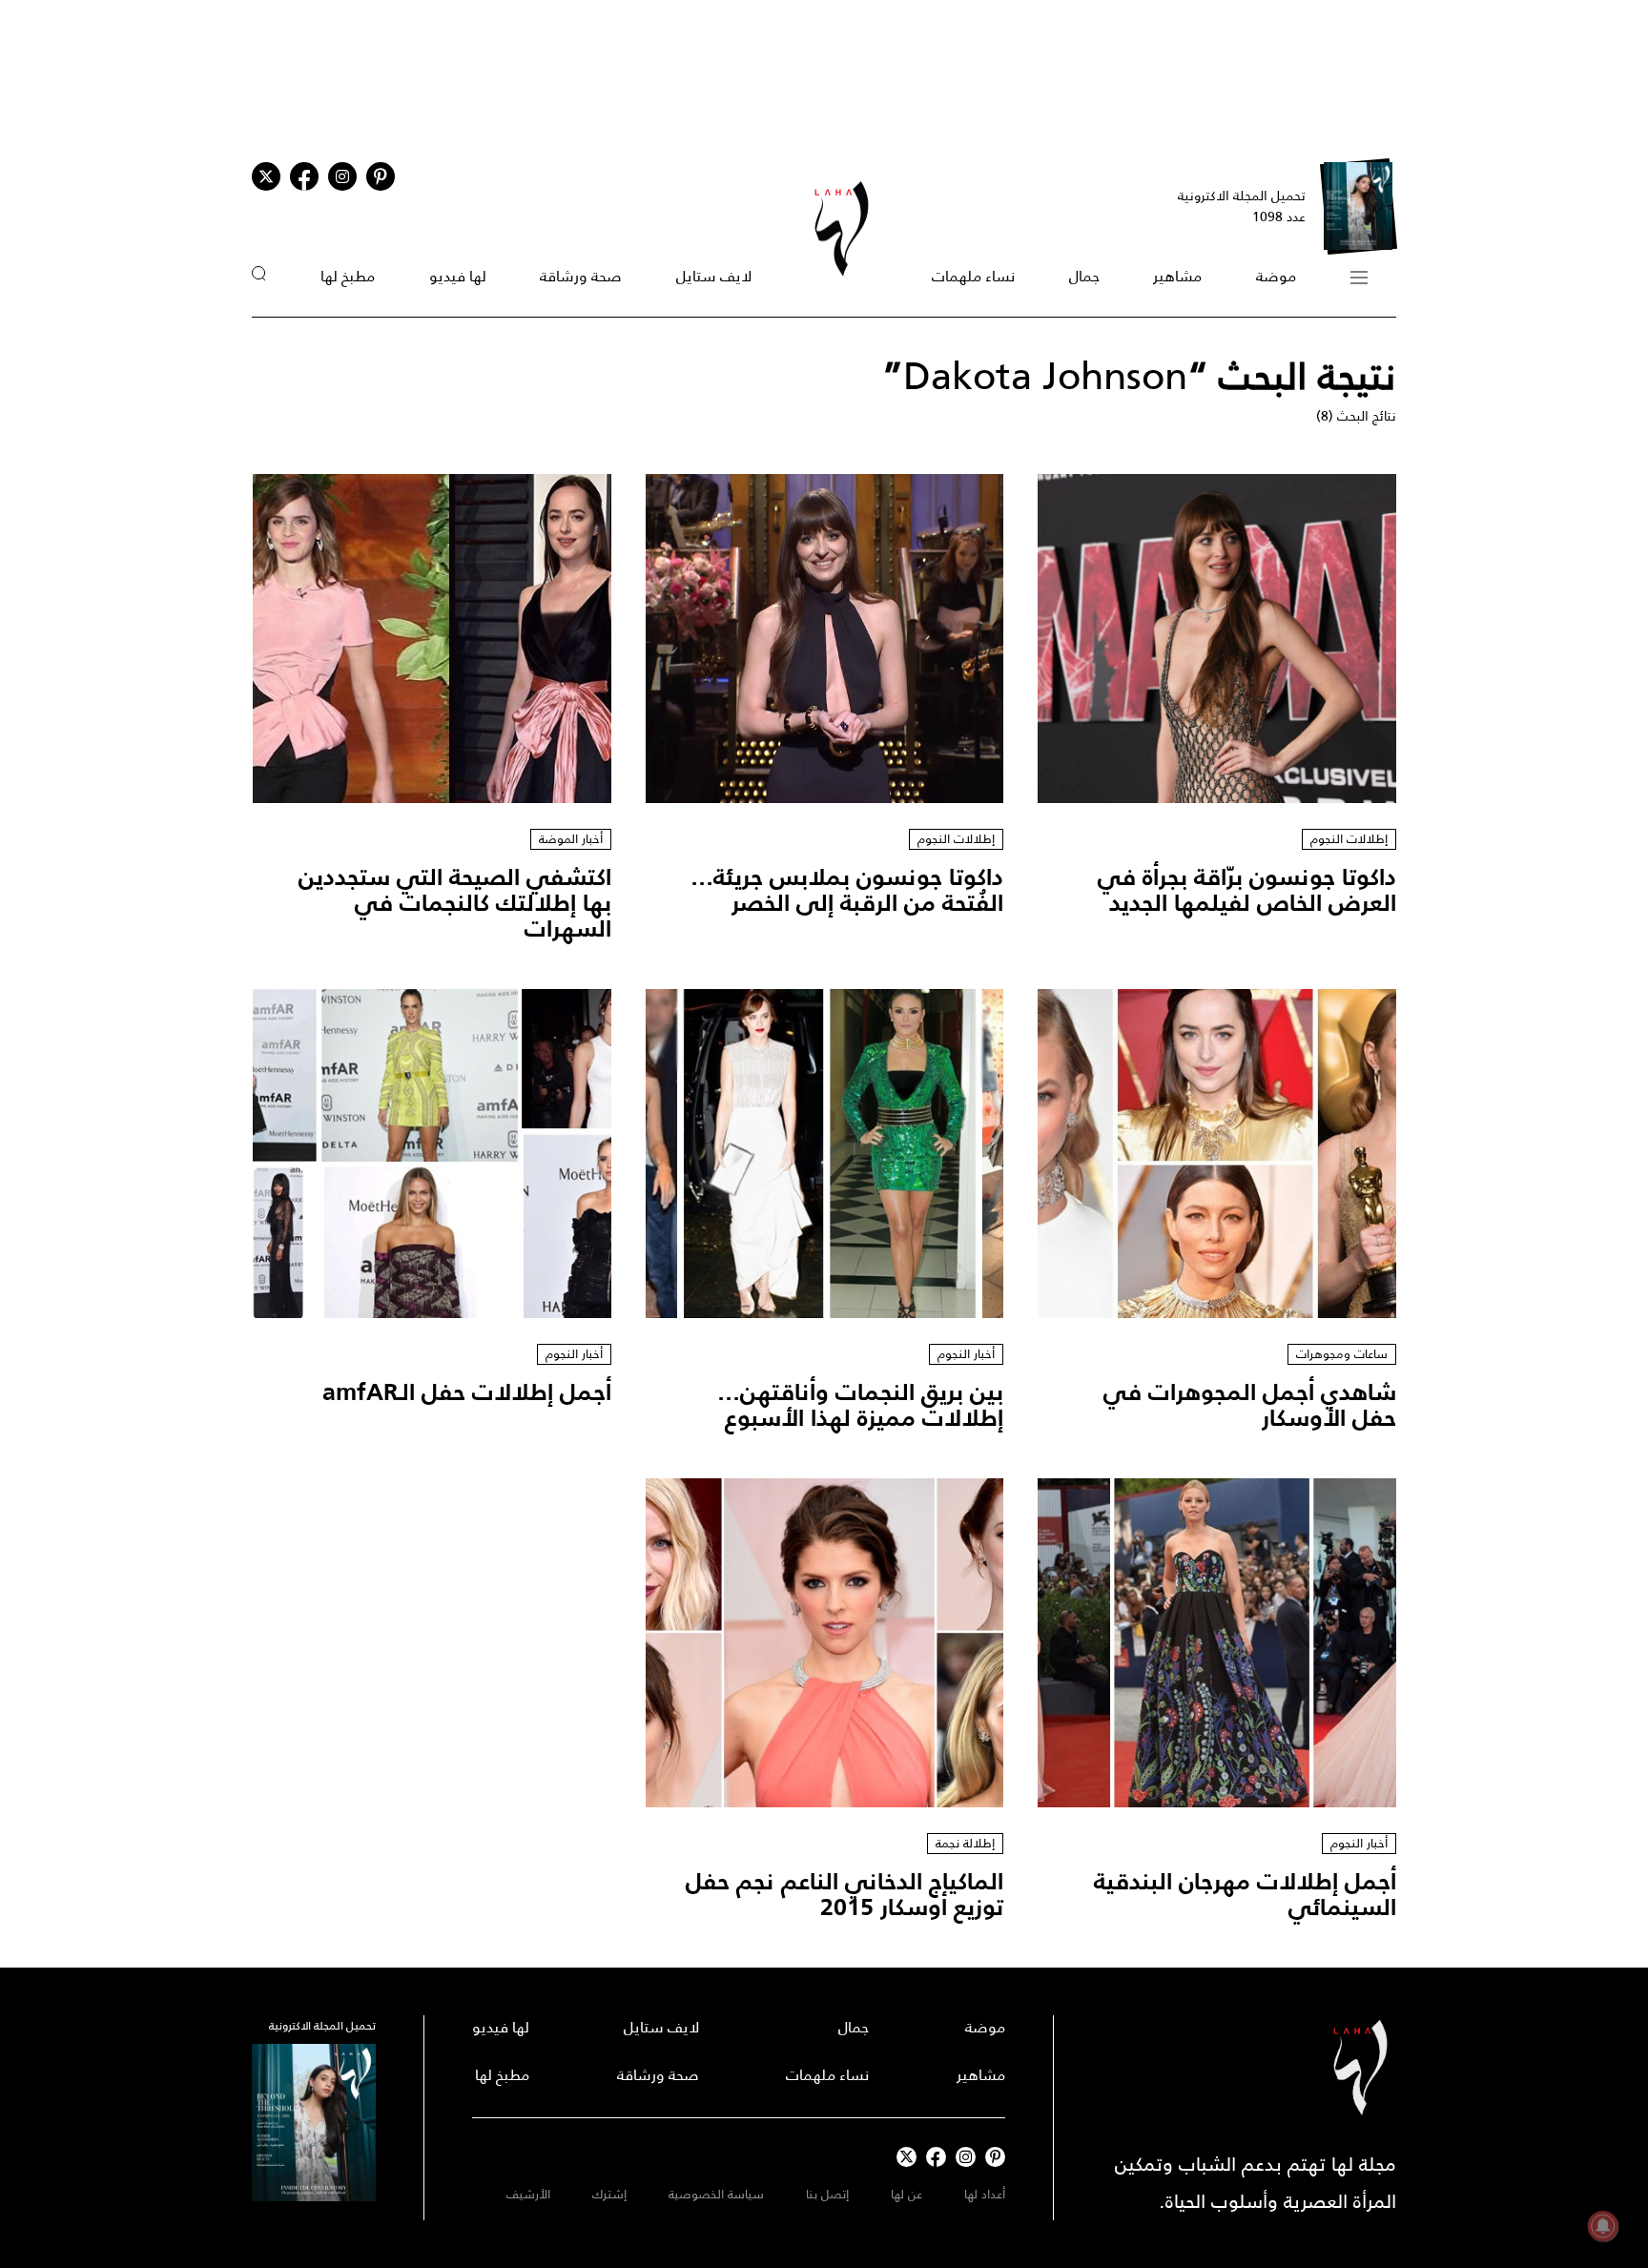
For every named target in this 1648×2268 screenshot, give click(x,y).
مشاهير (1177, 276)
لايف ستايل (714, 276)
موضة (1276, 276)
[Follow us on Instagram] (342, 176)
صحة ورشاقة (581, 276)
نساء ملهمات (973, 276)
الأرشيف (528, 2194)
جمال (1084, 276)
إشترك (609, 2194)
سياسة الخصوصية (716, 2194)
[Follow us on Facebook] (936, 2157)
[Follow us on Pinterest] (381, 176)
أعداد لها (985, 2194)
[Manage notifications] (1603, 2226)
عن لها (906, 2194)
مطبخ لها (348, 276)
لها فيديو (458, 276)
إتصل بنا (827, 2194)
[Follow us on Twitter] (266, 176)
